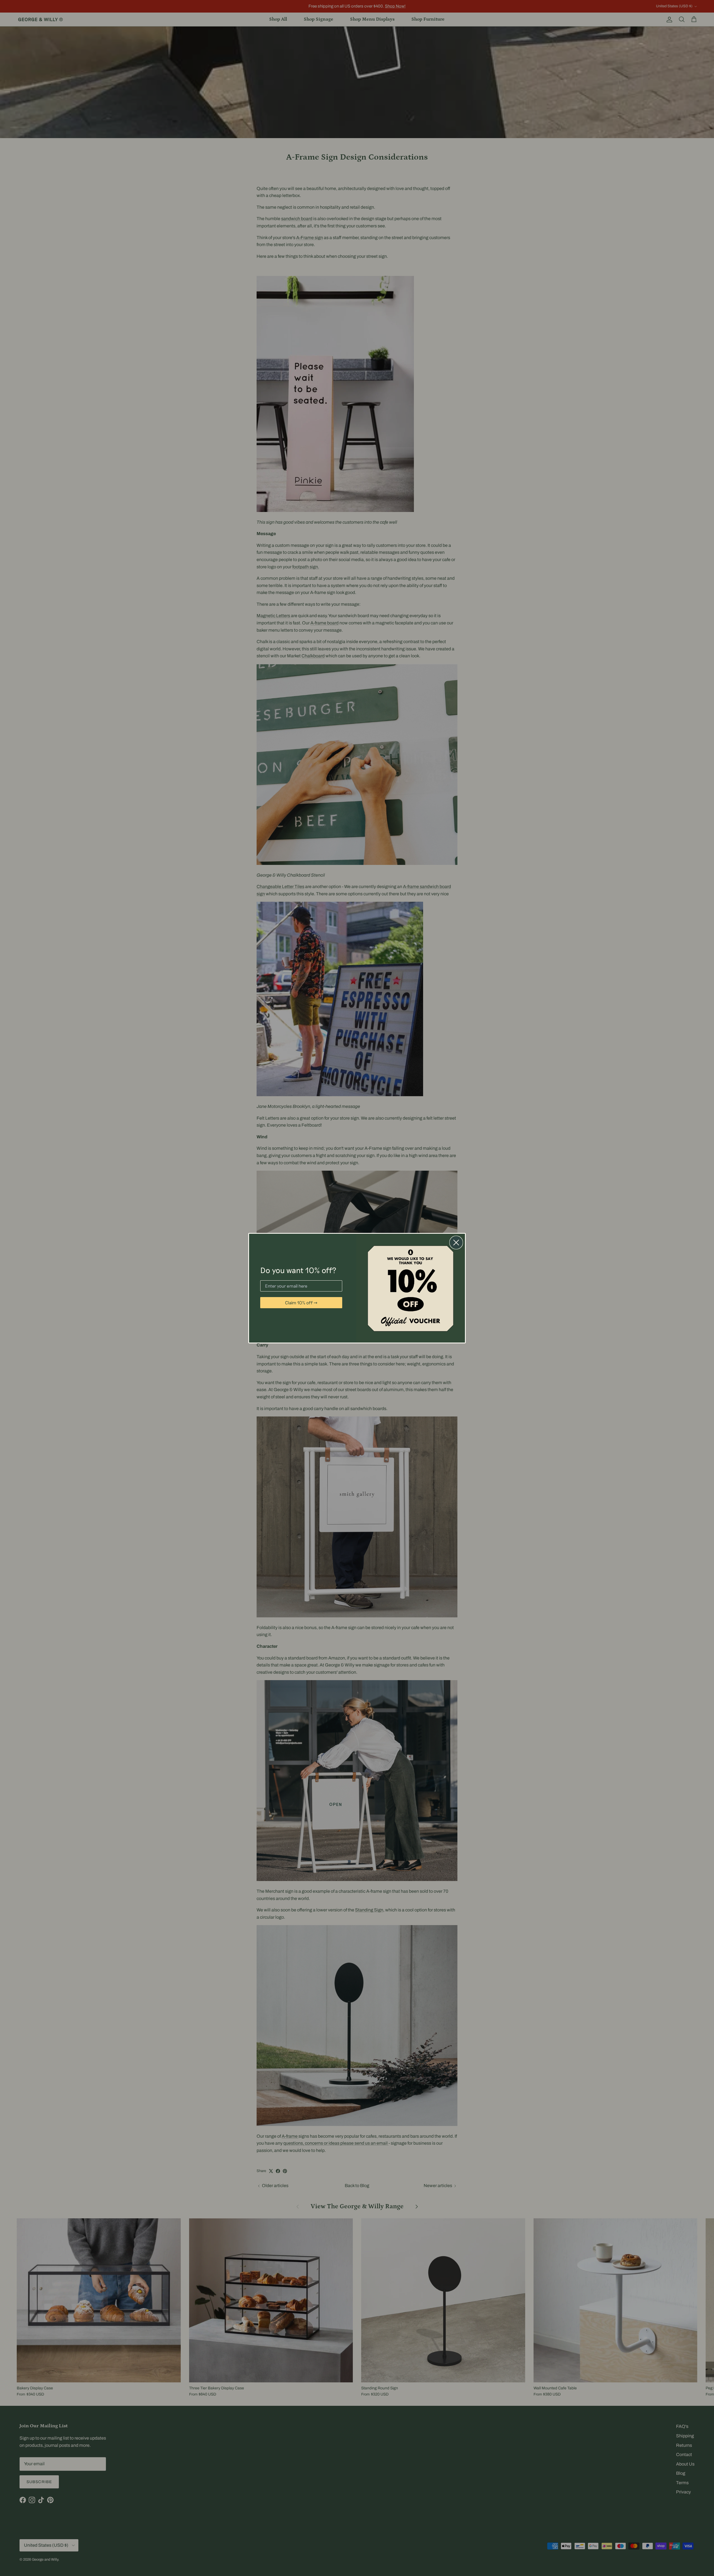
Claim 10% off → (301, 1303)
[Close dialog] (456, 1243)
